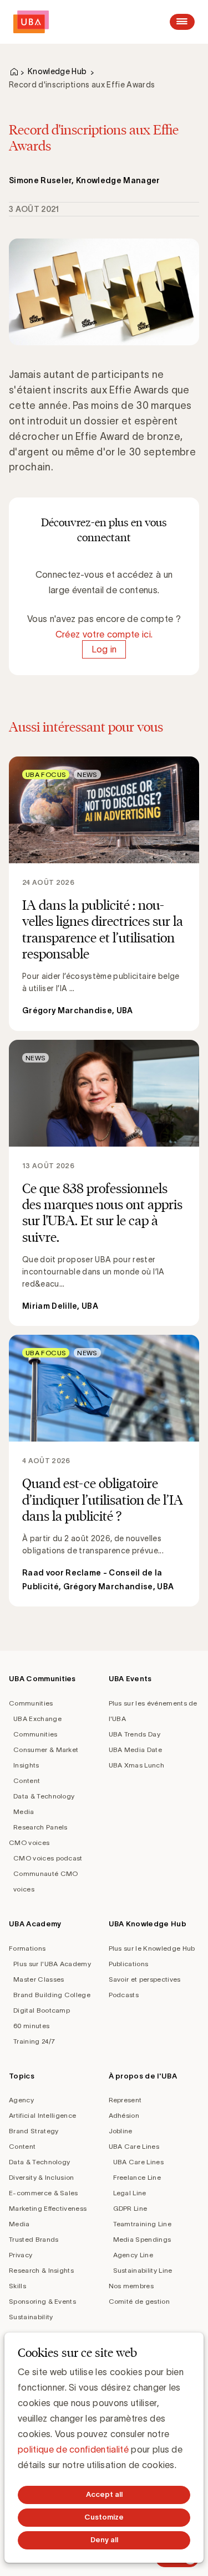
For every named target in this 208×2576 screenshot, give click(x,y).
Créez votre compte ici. (104, 634)
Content (27, 1781)
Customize (104, 2517)
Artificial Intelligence (42, 2115)
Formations (27, 1948)
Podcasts (124, 1995)
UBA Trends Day (135, 1734)
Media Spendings (142, 2239)
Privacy (21, 2255)
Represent (125, 2100)
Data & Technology (44, 1796)
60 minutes (31, 2026)
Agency (21, 2100)
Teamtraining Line (142, 2224)
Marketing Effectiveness (48, 2208)
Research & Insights (41, 2270)
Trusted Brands (34, 2239)
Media (24, 1812)
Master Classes (39, 1979)
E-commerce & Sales (44, 2193)
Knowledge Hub (57, 71)
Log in (104, 650)
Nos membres (131, 2286)
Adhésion (124, 2115)
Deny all (104, 2540)
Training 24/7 (34, 2041)
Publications (129, 1964)
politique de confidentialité (73, 2449)
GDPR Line (130, 2208)
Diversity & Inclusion (42, 2177)
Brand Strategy (34, 2131)
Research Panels (40, 1827)
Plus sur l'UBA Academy (52, 1964)
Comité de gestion (139, 2301)
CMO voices (29, 1842)
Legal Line (130, 2193)
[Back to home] (31, 22)
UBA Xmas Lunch (136, 1765)
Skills (17, 2286)
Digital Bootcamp (42, 2010)
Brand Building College (52, 1995)
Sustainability (31, 2317)
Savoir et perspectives (145, 1979)
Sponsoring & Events (42, 2301)
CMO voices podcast (48, 1858)
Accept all (104, 2494)
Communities (31, 1703)
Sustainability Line (143, 2270)
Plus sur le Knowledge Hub (152, 1948)
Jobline (121, 2131)
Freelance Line (137, 2177)
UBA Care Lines (134, 2146)
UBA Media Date (135, 1750)
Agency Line (133, 2255)
